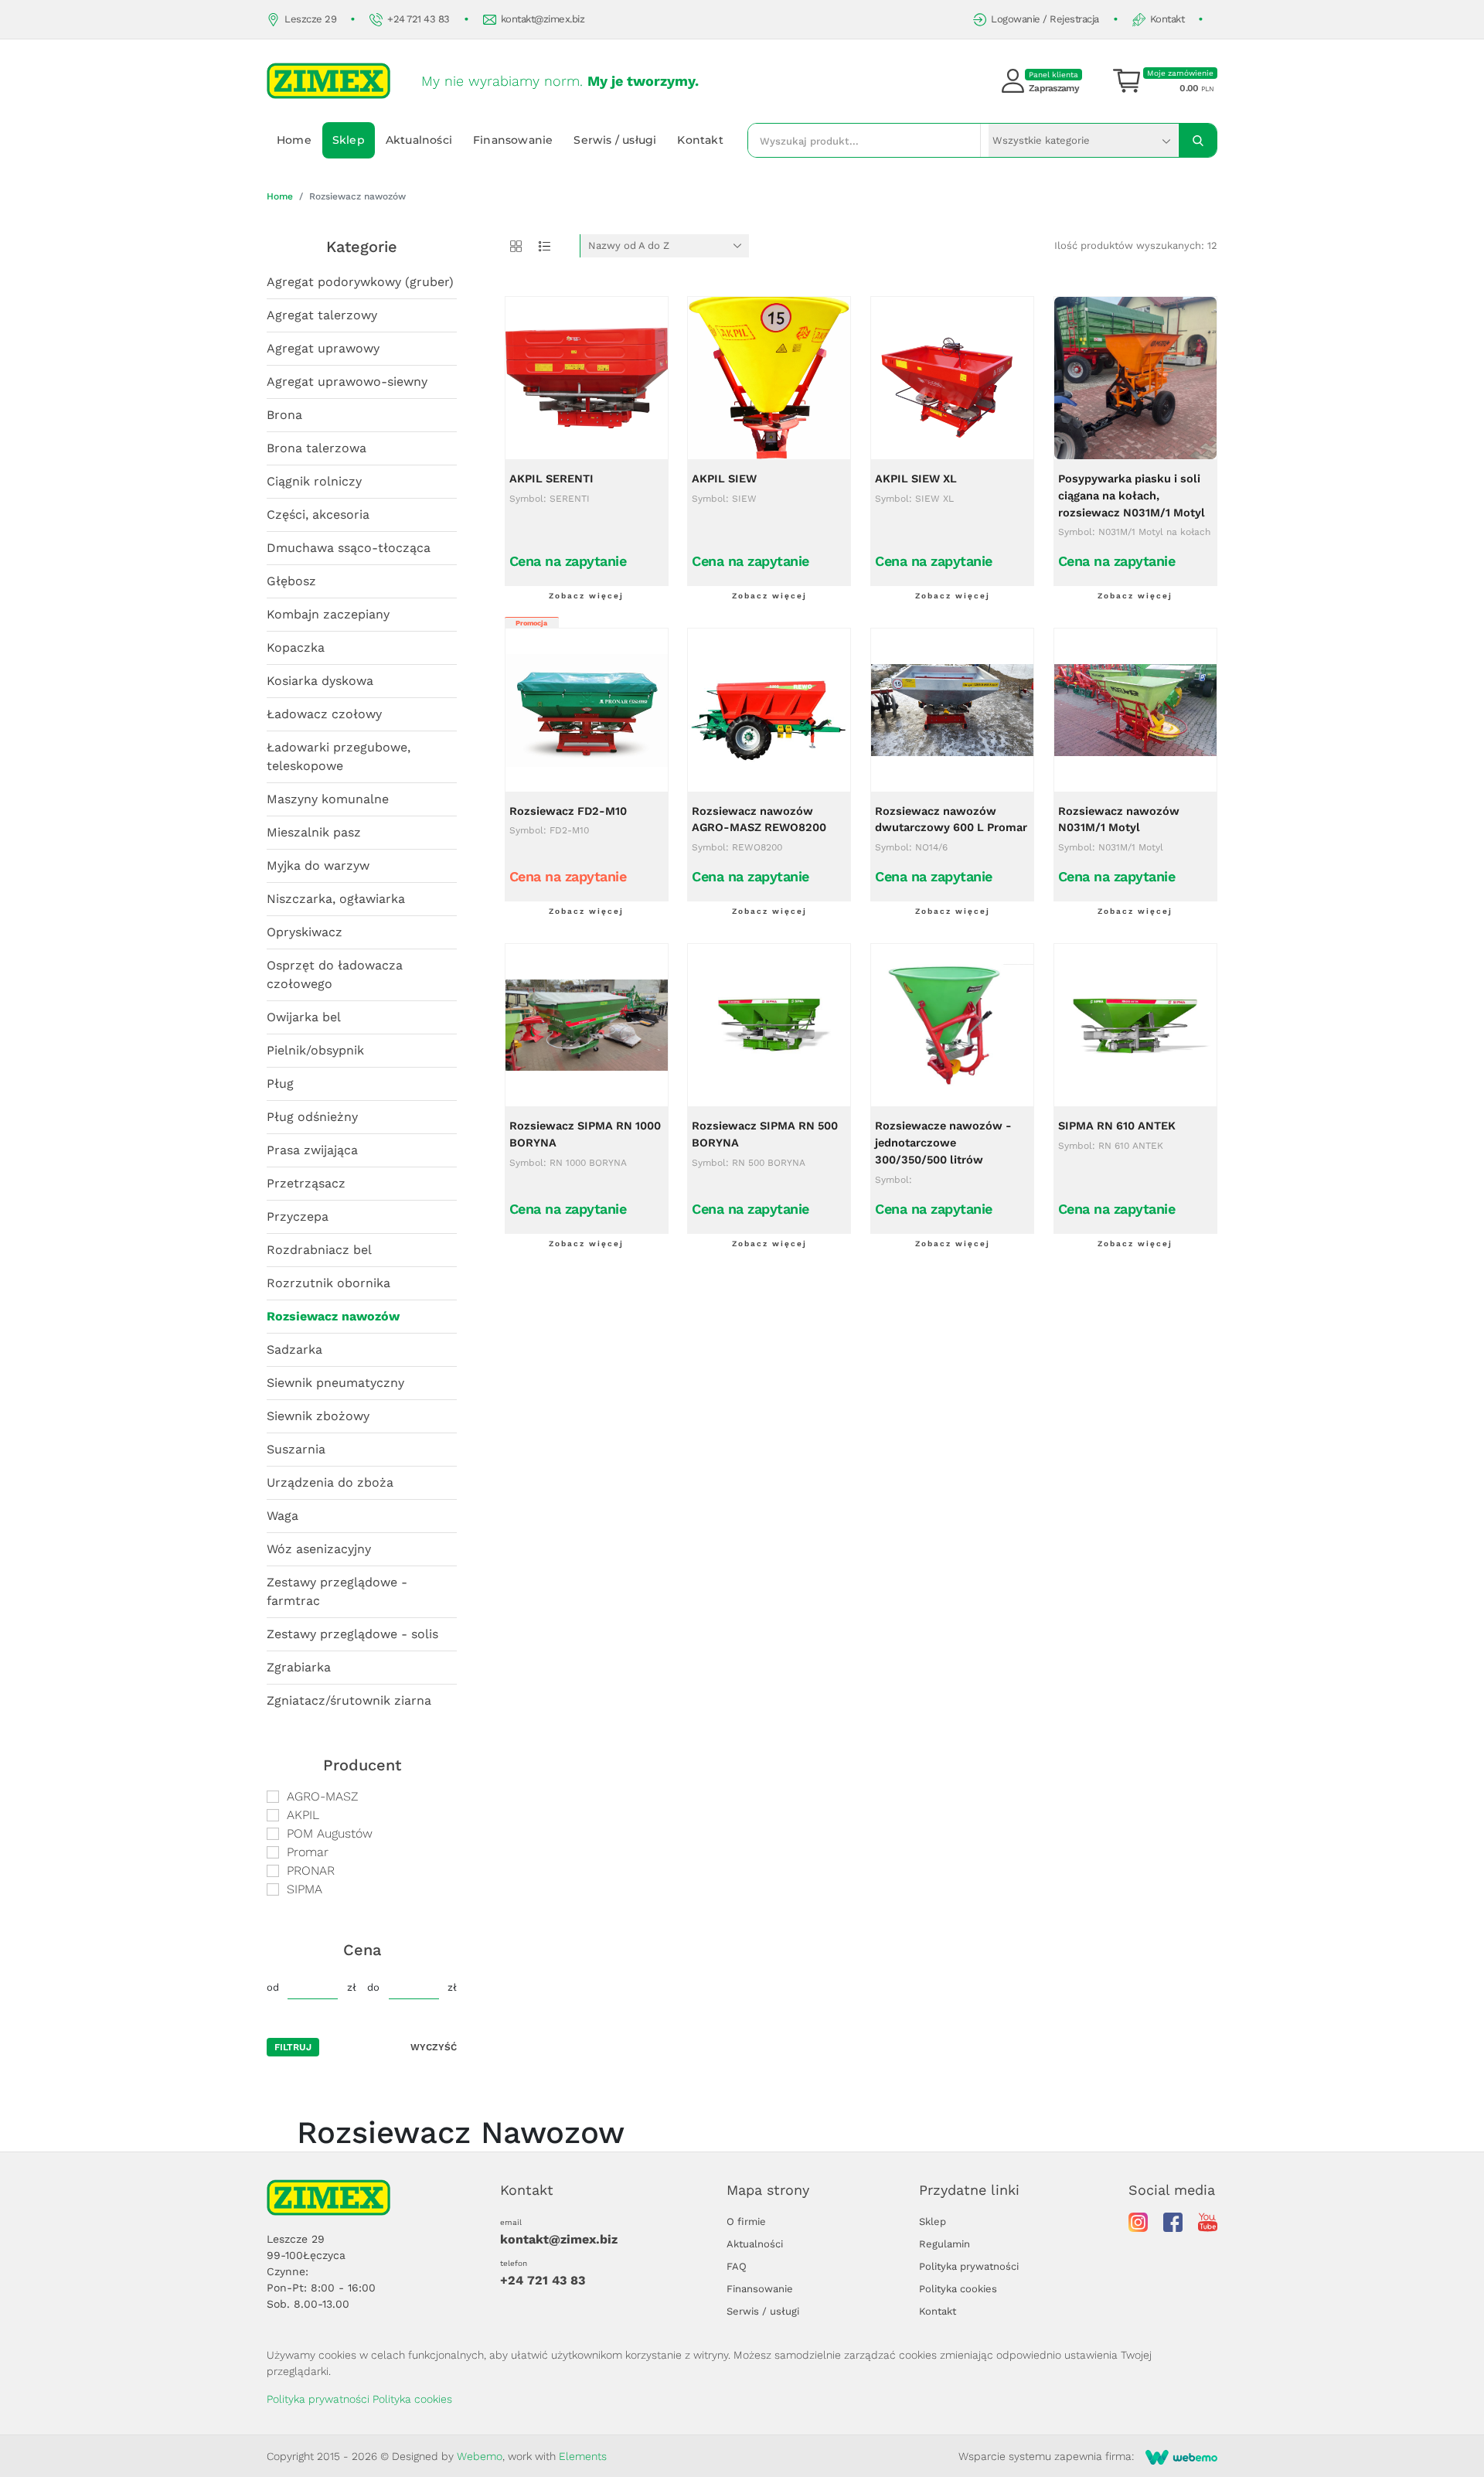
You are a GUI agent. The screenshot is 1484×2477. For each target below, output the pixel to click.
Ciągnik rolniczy (314, 481)
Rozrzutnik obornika (328, 1283)
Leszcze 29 (310, 19)
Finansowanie (513, 140)
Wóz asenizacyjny (319, 1549)
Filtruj (293, 2047)
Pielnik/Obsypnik (315, 1050)
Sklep (349, 140)
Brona (284, 415)
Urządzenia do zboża (330, 1482)
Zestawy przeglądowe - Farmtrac (337, 1591)
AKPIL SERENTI (551, 479)
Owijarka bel (304, 1017)
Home (294, 140)
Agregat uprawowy (323, 348)
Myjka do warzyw (318, 865)
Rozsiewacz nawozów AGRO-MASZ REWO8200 (759, 820)
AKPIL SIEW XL (916, 479)
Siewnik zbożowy (318, 1416)
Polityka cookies (958, 2289)
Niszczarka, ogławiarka (336, 899)
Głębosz (291, 581)
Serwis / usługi (615, 140)
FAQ (737, 2266)
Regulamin (945, 2244)
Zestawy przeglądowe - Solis (352, 1634)
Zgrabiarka (299, 1667)
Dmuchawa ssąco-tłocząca (349, 548)
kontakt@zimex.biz (543, 19)
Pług (280, 1083)
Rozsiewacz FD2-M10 (568, 811)
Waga (283, 1516)
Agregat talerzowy (322, 315)
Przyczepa (298, 1216)
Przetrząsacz (306, 1183)
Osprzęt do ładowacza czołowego (335, 974)
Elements (583, 2456)
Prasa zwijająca (312, 1150)
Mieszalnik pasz (314, 832)
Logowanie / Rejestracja (1045, 19)
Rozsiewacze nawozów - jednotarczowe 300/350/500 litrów (943, 1143)
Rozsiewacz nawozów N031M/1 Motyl (1119, 820)
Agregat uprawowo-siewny (347, 382)
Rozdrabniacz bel (319, 1250)
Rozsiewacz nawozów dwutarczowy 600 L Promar (951, 820)
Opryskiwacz (305, 932)
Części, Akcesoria (318, 514)
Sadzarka (294, 1349)
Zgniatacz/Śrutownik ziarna (349, 1700)
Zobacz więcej (586, 596)
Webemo (480, 2456)
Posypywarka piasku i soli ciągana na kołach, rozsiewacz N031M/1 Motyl (1132, 496)
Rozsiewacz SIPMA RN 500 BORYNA (765, 1135)
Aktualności (419, 140)
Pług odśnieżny (312, 1117)
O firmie (746, 2221)
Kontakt (1167, 19)
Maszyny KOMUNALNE (328, 799)
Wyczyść (434, 2047)
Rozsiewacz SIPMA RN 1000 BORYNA (585, 1135)
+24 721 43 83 (419, 19)
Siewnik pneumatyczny (335, 1383)
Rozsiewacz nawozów (333, 1316)
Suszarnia (296, 1449)
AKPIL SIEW (724, 479)
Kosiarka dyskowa (320, 681)
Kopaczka (296, 647)
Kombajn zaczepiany (328, 614)
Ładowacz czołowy (324, 714)
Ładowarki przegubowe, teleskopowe (339, 756)
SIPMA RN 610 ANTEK (1117, 1126)
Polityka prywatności (969, 2266)
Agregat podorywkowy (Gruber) (360, 282)
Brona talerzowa (317, 448)
